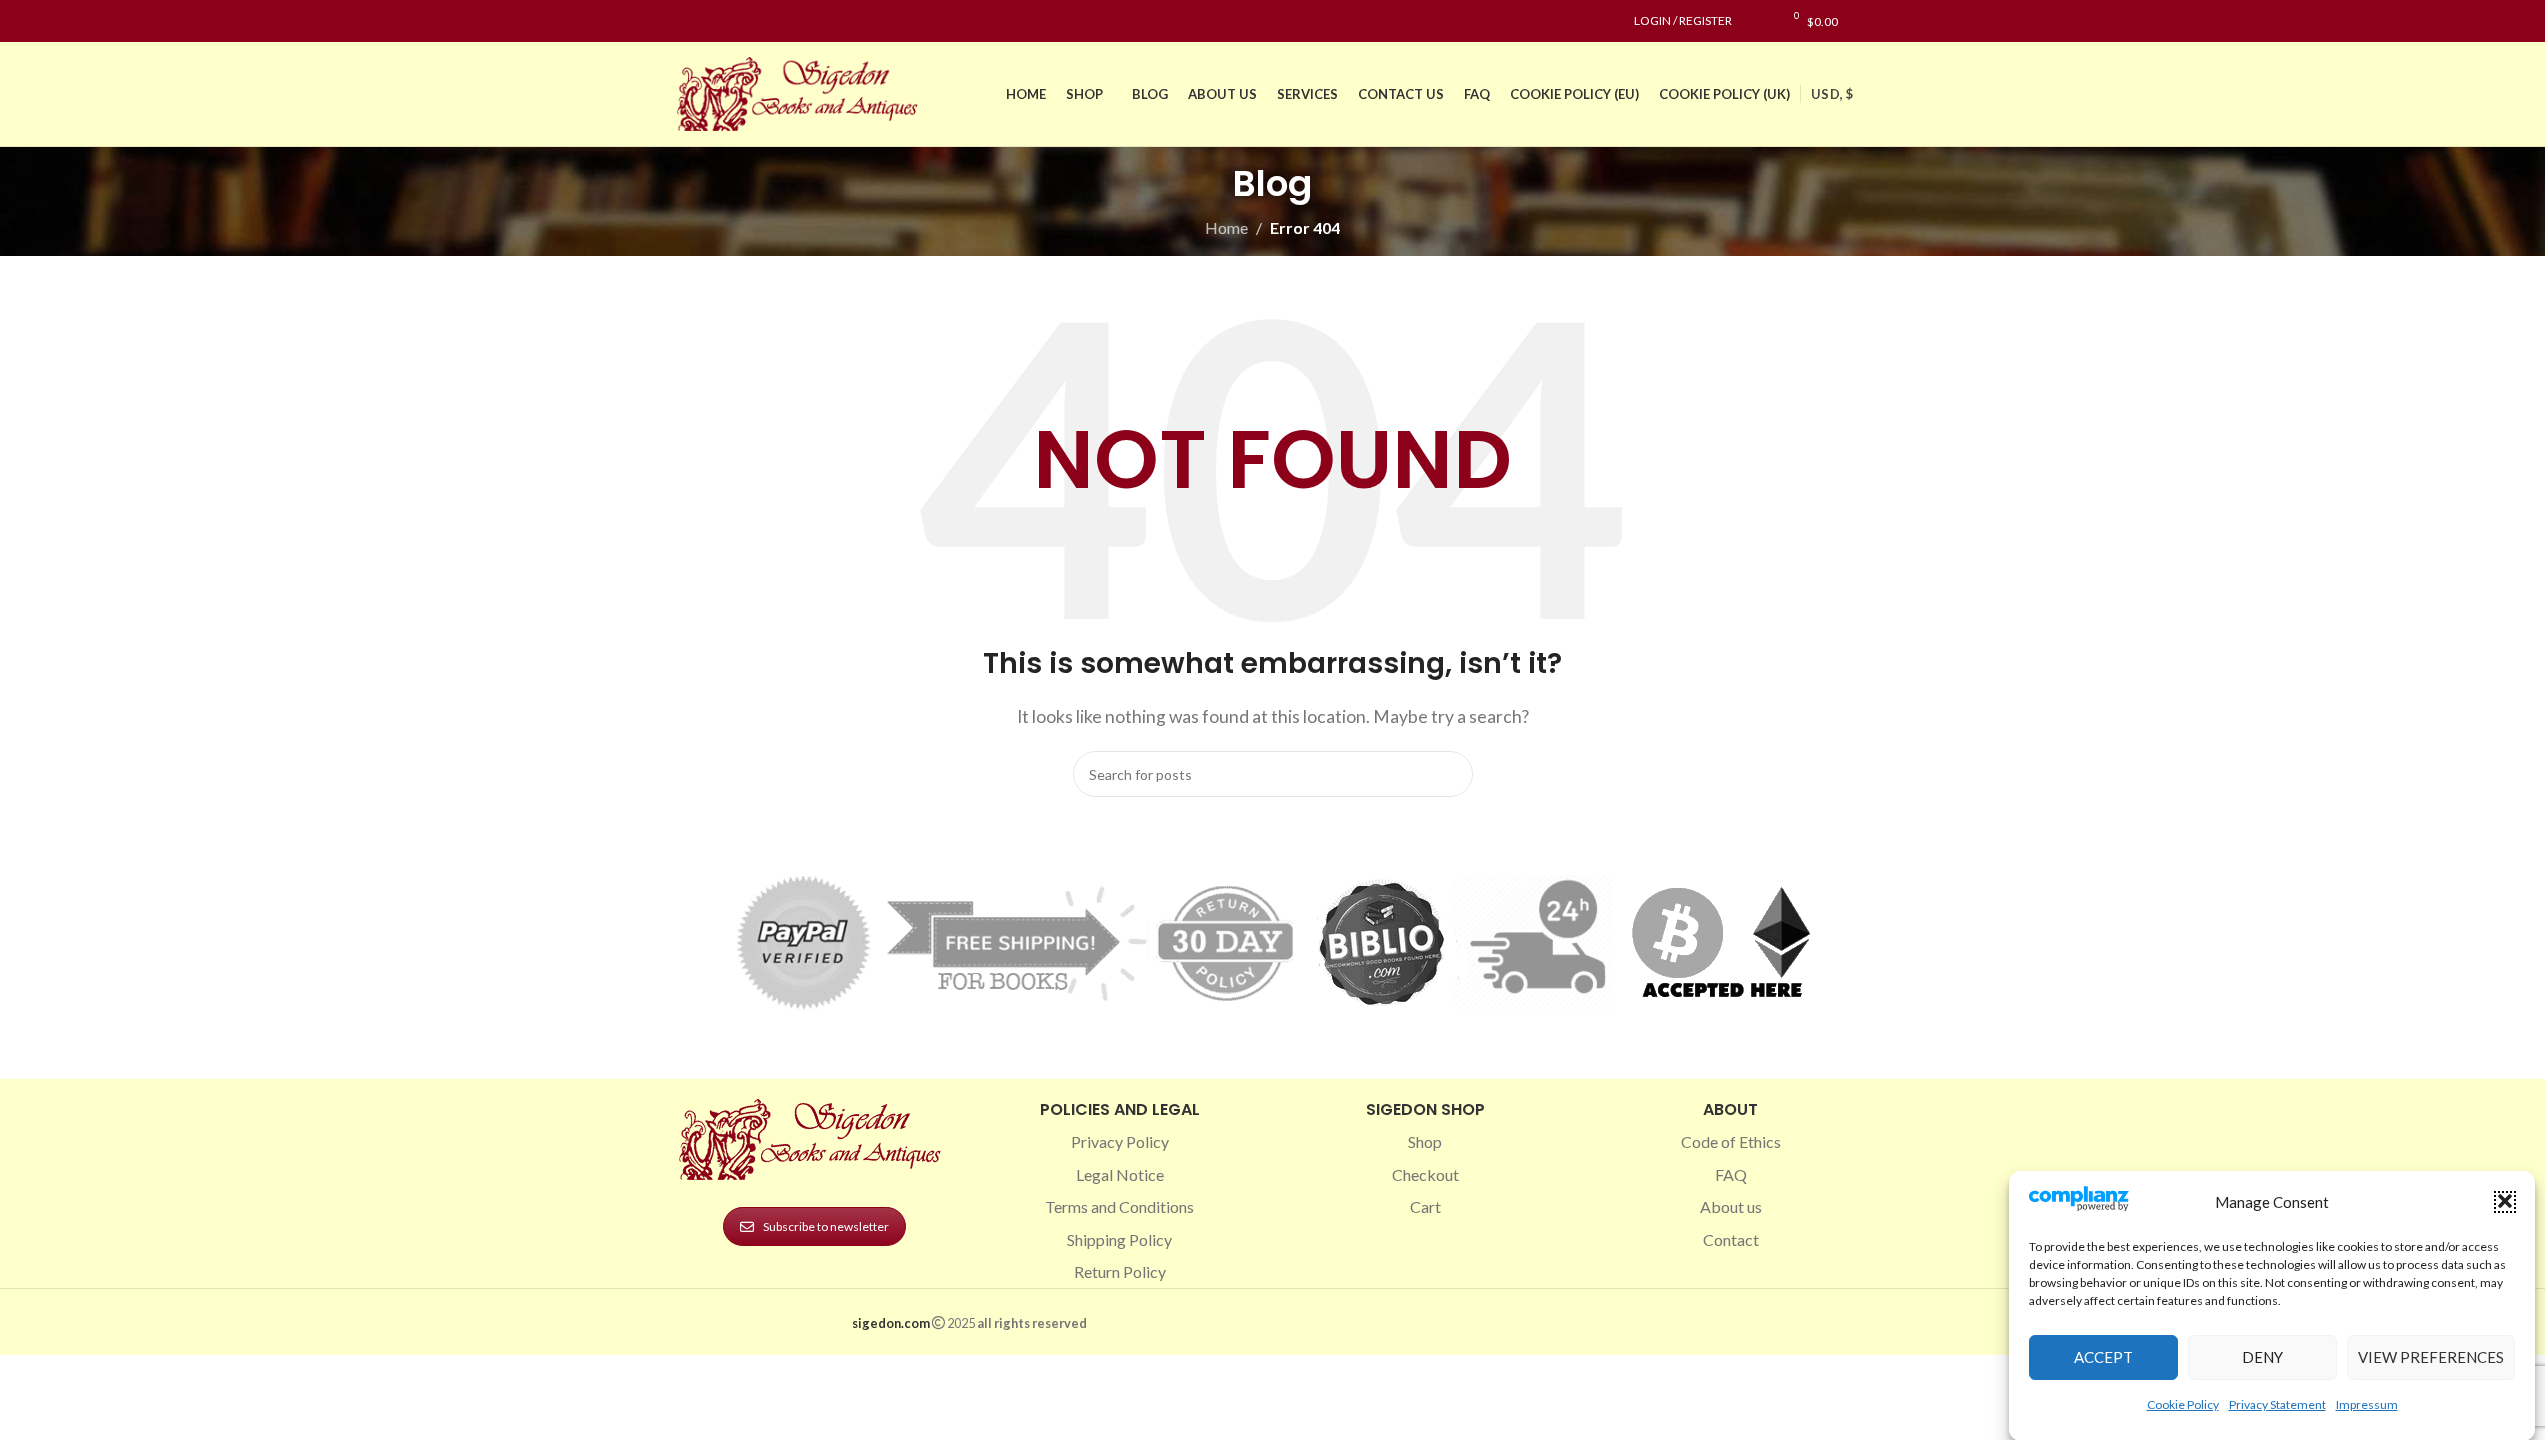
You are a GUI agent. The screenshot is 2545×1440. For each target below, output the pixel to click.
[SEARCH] (1450, 774)
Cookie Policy (2183, 1403)
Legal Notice (1120, 1174)
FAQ (1731, 1174)
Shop (1425, 1141)
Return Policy (1120, 1271)
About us (1731, 1206)
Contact (1731, 1239)
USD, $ (1832, 94)
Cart (1425, 1206)
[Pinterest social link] (737, 21)
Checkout (1425, 1174)
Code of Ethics (1731, 1141)
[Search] (1863, 21)
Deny (2262, 1357)
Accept (2103, 1357)
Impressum (2367, 1403)
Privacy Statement (2277, 1403)
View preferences (2431, 1357)
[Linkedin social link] (761, 21)
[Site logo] (802, 91)
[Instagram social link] (713, 21)
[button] (2505, 1201)
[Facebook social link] (689, 21)
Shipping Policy (1119, 1239)
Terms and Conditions (1119, 1206)
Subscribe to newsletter (826, 1226)
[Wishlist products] (1757, 21)
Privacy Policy (1120, 1141)
